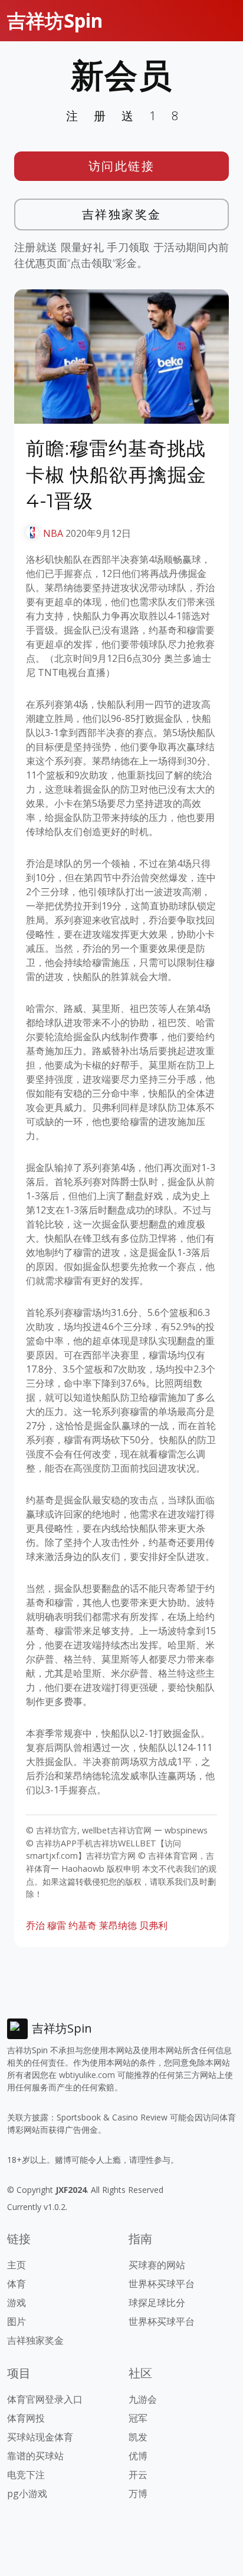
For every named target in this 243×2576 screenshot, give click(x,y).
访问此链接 (122, 166)
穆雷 (57, 1925)
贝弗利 (153, 1925)
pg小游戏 (27, 2493)
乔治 (35, 1925)
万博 (138, 2493)
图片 (17, 2321)
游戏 (17, 2303)
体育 (17, 2284)
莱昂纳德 (118, 1925)
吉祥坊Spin (55, 20)
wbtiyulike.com (87, 2075)
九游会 (143, 2399)
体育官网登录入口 (45, 2399)
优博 (138, 2456)
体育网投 (26, 2418)
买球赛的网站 (157, 2265)
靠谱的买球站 (35, 2456)
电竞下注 (26, 2475)
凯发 (138, 2437)
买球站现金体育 (40, 2437)
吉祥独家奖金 (122, 214)
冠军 (138, 2418)
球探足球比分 (157, 2303)
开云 (138, 2475)
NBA (53, 533)
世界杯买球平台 (162, 2284)
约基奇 (83, 1925)
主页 (17, 2265)
